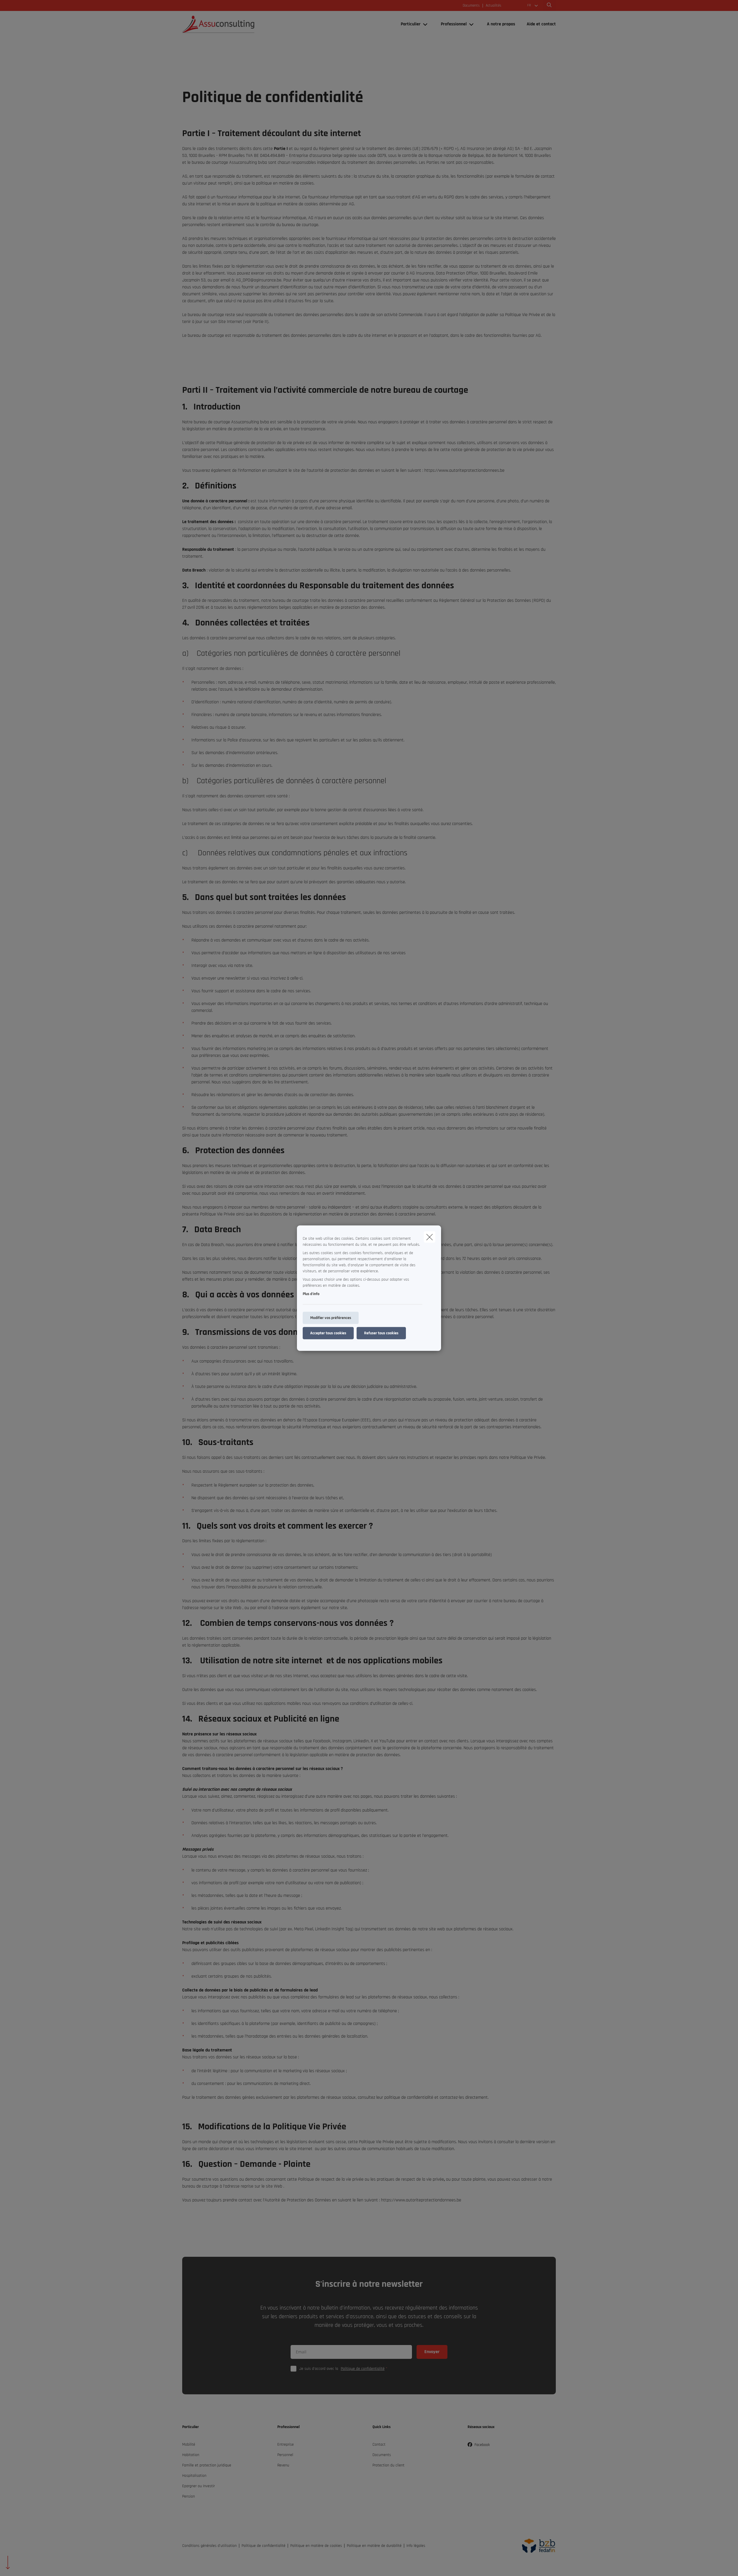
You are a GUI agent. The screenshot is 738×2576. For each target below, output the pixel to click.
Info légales (416, 2546)
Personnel (285, 2455)
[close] (430, 1237)
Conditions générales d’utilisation (209, 2546)
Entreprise (286, 2445)
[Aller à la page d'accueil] (240, 24)
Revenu (283, 2465)
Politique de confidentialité (363, 2369)
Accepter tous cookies (328, 1333)
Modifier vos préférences (331, 1318)
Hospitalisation (194, 2476)
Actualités (494, 6)
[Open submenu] (426, 24)
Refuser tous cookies (381, 1333)
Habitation (191, 2455)
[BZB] (536, 2546)
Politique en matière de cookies (316, 2546)
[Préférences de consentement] (23, 2565)
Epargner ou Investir (198, 2486)
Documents (471, 6)
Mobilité (189, 2445)
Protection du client (388, 2465)
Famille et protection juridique (207, 2465)
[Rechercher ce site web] (549, 5)
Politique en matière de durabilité (374, 2546)
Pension (189, 2496)
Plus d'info (311, 1294)
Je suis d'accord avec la (342, 2369)
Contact (379, 2445)
